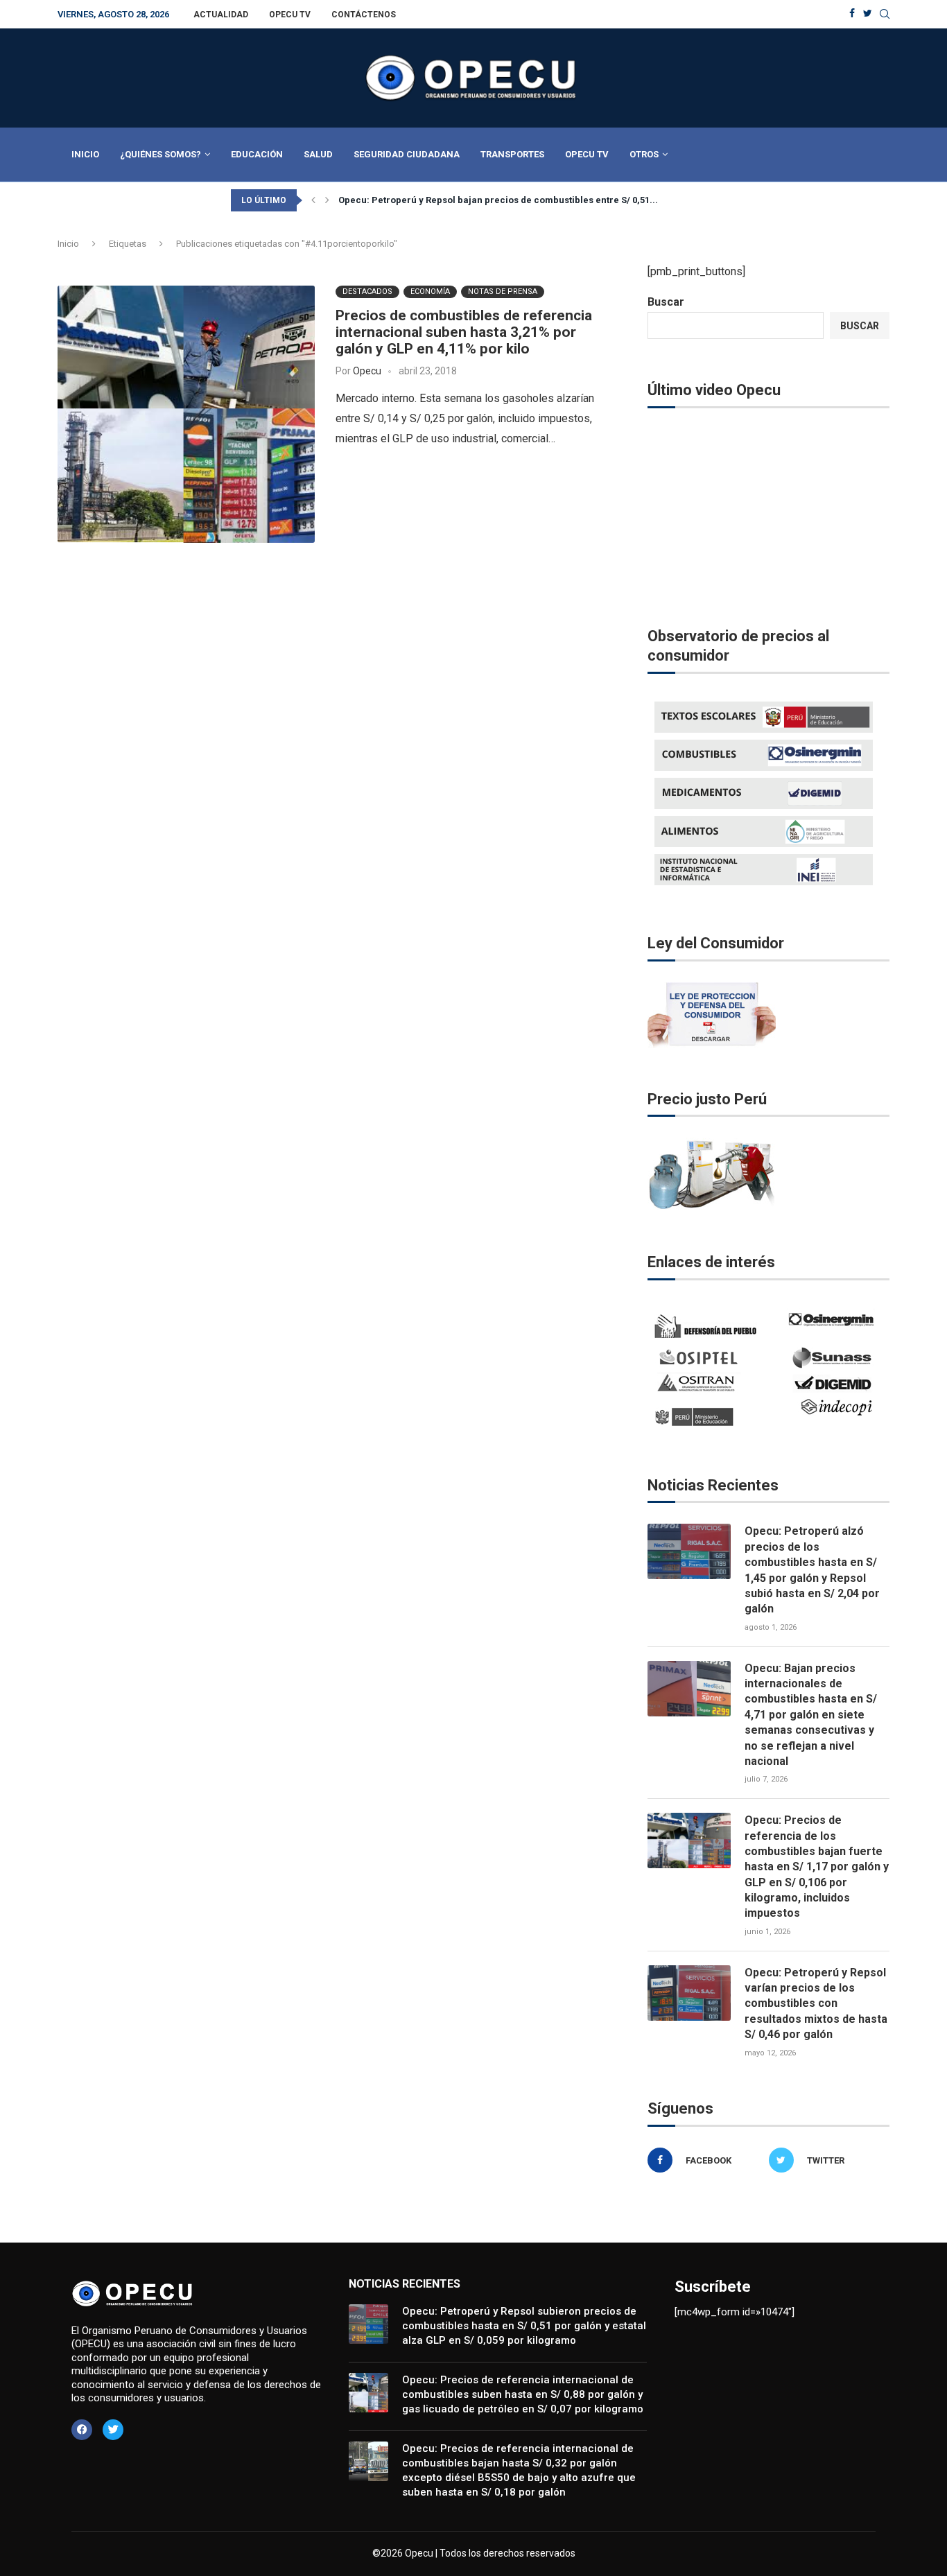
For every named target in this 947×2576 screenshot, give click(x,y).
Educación (257, 154)
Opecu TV (290, 15)
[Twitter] (868, 14)
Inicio (85, 154)
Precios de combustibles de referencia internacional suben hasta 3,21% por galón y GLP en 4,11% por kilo (464, 332)
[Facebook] (852, 14)
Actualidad (221, 15)
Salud (318, 154)
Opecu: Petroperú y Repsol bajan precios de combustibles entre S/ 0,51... (498, 200)
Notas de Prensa (503, 291)
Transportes (512, 154)
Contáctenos (364, 15)
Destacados (367, 291)
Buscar (666, 302)
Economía (430, 291)
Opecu (367, 371)
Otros (644, 154)
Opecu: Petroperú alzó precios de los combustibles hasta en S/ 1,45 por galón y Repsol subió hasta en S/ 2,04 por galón (812, 1570)
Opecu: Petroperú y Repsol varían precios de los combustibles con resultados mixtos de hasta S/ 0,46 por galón (816, 2004)
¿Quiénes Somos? (160, 154)
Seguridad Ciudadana (407, 154)
